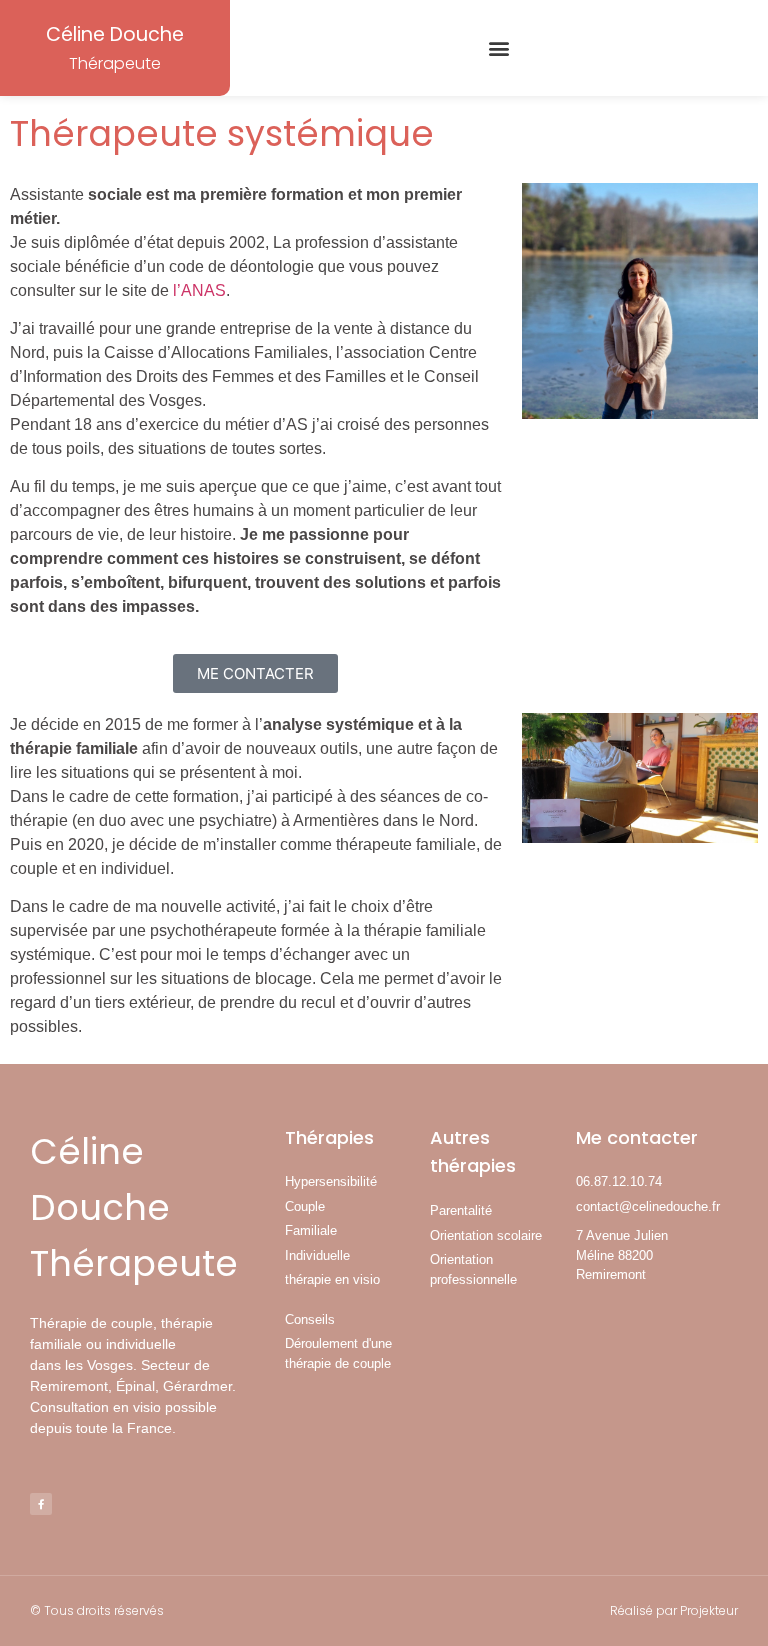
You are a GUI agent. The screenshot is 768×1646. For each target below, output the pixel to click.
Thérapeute (115, 63)
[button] (499, 48)
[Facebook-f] (41, 1504)
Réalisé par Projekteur (674, 1610)
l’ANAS (199, 290)
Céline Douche (115, 34)
